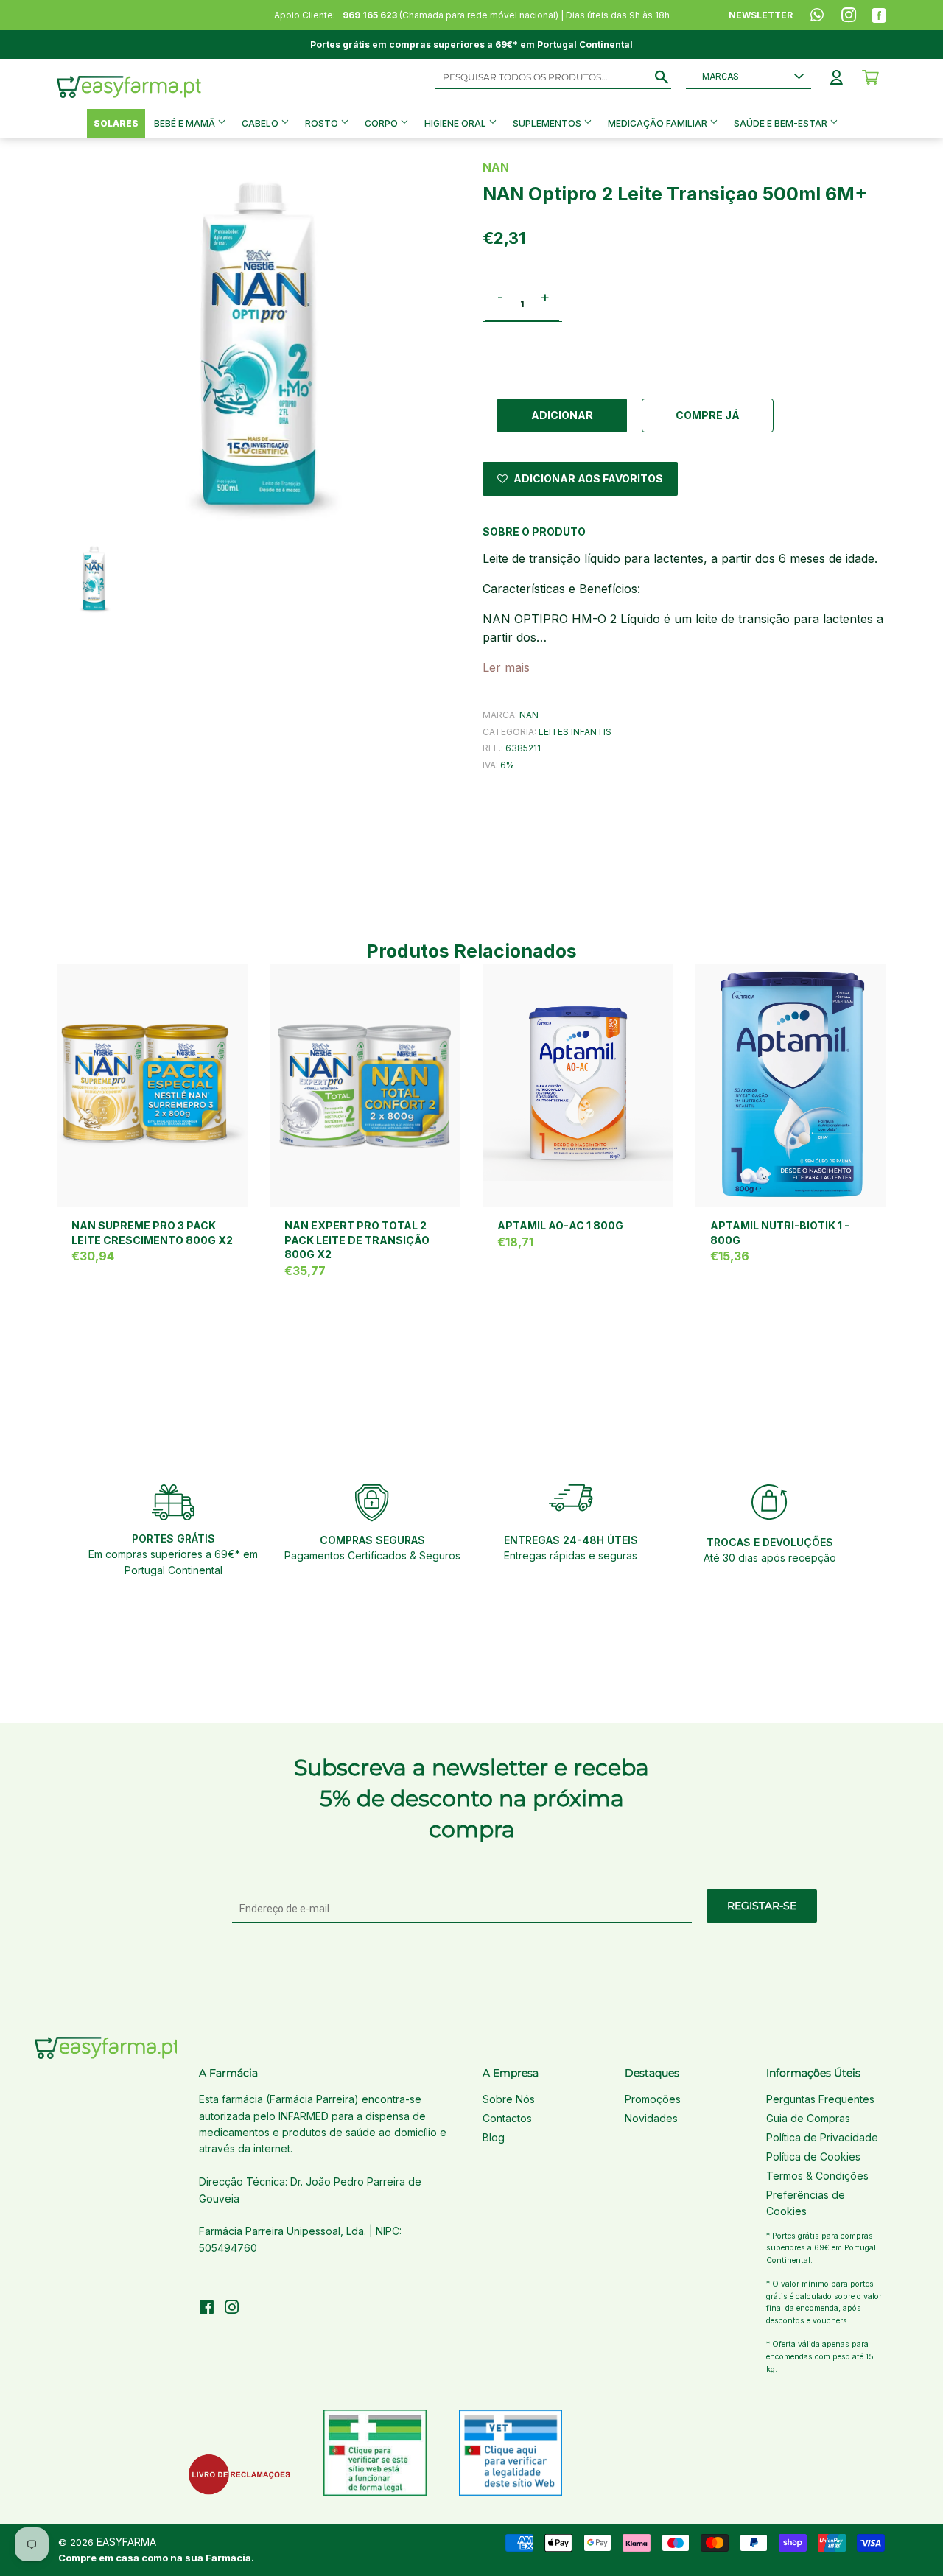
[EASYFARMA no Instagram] (232, 2309)
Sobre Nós (509, 2099)
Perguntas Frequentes (820, 2099)
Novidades (651, 2118)
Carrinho (870, 77)
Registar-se (762, 1906)
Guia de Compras (808, 2118)
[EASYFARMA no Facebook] (207, 2309)
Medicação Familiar (659, 123)
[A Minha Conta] (837, 77)
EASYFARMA (126, 2542)
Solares (116, 123)
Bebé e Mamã (186, 123)
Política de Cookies (813, 2156)
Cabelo (261, 123)
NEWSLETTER (761, 15)
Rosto (323, 123)
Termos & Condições (817, 2176)
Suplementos (548, 123)
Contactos (507, 2118)
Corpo (382, 123)
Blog (494, 2137)
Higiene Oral (456, 123)
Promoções (653, 2099)
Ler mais (506, 667)
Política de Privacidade (822, 2137)
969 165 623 (370, 15)
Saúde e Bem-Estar (782, 123)
